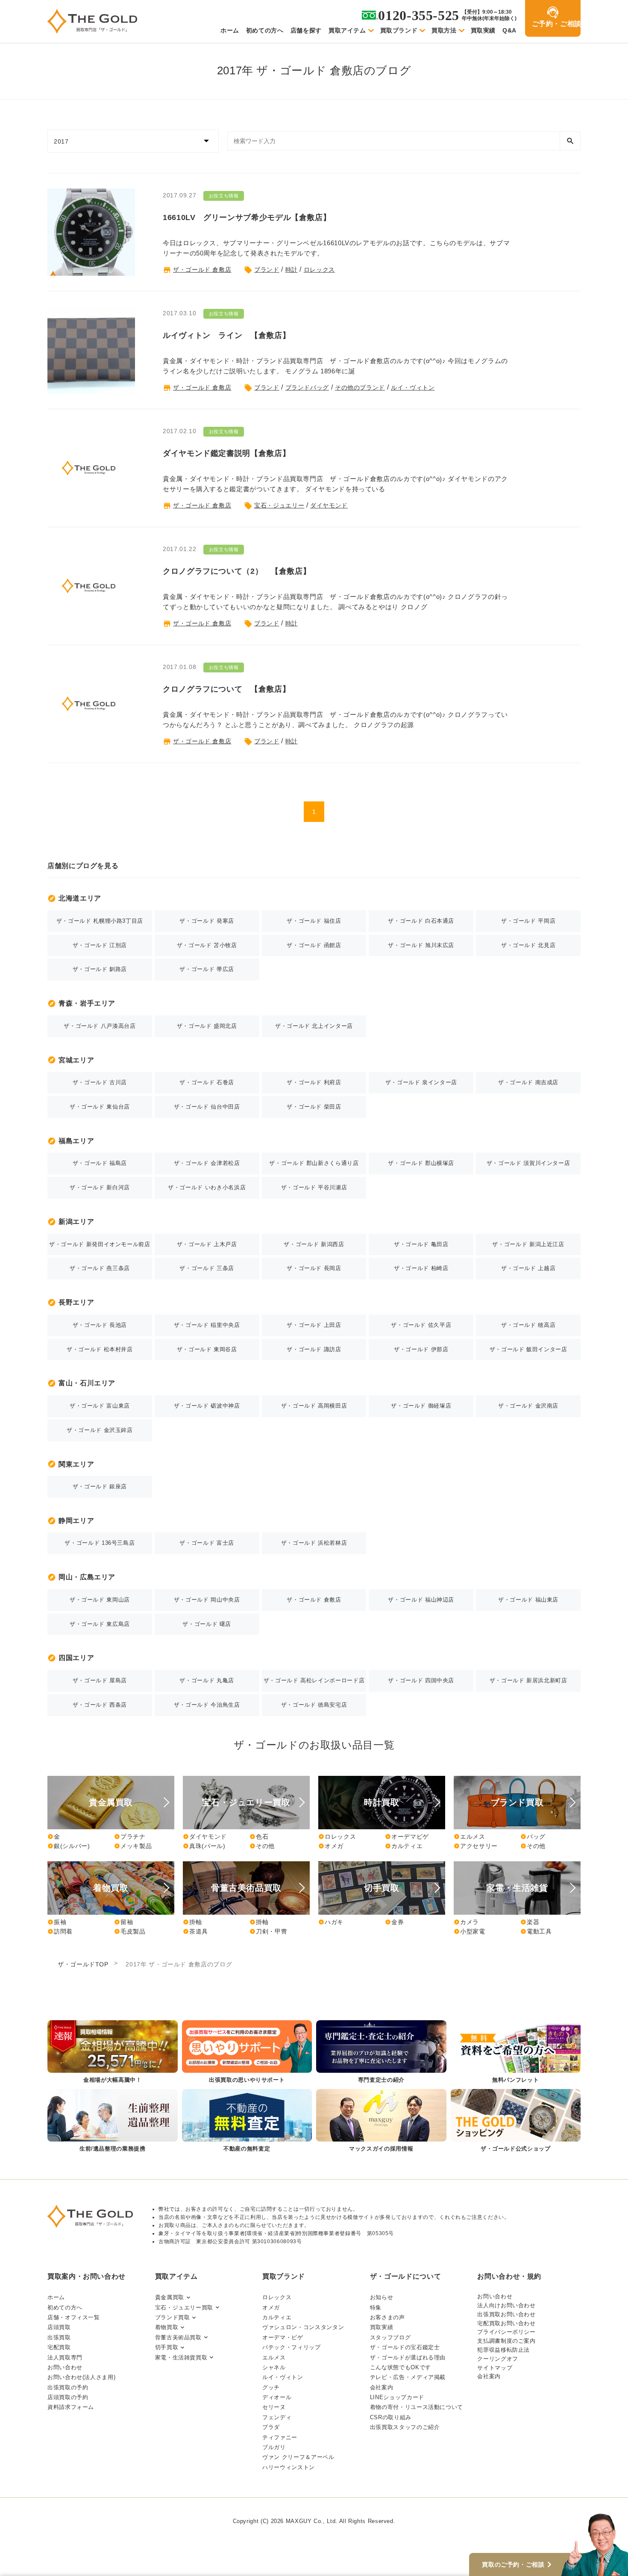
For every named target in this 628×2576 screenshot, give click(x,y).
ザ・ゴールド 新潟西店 (314, 1244)
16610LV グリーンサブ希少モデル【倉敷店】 (247, 217)
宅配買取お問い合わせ (506, 2323)
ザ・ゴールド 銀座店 (100, 1486)
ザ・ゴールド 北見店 (528, 945)
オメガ (331, 1846)
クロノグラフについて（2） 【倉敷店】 (237, 571)
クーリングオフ (497, 2359)
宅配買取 (59, 2347)
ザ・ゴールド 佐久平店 (421, 1325)
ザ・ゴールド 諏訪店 (314, 1349)
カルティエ (404, 1846)
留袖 (123, 1922)
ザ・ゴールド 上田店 (314, 1325)
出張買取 (59, 2337)
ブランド (267, 270)
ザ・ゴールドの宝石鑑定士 (405, 2347)
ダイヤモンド (329, 505)
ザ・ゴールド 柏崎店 (421, 1268)
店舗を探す (306, 30)
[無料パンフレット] (516, 2052)
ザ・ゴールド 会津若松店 (207, 1163)
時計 (292, 270)
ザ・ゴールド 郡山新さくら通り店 (314, 1163)
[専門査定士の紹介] (381, 2052)
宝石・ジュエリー (279, 505)
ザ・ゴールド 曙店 (207, 1624)
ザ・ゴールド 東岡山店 (100, 1600)
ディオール (277, 2397)
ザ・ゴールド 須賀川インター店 (528, 1163)
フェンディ (277, 2417)
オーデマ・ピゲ (283, 2337)
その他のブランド (360, 387)
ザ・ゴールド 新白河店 (100, 1187)
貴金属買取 (170, 2297)
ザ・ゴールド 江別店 (100, 945)
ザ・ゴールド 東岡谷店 (207, 1349)
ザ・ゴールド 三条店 (207, 1268)
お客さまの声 (387, 2317)
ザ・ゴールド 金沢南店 (528, 1406)
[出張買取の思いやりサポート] (247, 2052)
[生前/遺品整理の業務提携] (113, 2121)
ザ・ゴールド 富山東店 (100, 1406)
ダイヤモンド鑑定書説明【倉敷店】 (226, 453)
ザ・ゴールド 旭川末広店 (421, 945)
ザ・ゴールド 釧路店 (100, 969)
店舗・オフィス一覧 (74, 2317)
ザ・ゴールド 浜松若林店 (314, 1543)
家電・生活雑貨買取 (181, 2357)
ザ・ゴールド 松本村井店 (100, 1349)
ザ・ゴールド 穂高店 (528, 1325)
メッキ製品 (133, 1846)
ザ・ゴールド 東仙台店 (100, 1107)
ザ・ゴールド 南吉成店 (528, 1082)
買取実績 (483, 30)
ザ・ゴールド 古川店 (100, 1082)
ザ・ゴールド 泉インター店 (421, 1082)
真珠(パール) (204, 1846)
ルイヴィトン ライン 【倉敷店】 (226, 335)
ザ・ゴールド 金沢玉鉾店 (100, 1430)
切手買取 (167, 2347)
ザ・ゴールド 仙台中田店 (207, 1107)
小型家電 (470, 1931)
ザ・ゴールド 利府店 (314, 1082)
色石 (259, 1837)
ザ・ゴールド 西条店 (100, 1705)
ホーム (230, 30)
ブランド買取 (173, 2317)
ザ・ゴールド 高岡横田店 (314, 1406)
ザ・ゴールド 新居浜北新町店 (528, 1680)
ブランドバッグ (307, 387)
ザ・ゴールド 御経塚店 (421, 1406)
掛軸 (192, 1922)
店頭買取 (59, 2327)
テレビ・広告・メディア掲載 (408, 2377)
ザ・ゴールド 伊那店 (421, 1349)
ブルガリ (274, 2447)
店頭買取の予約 (68, 2397)
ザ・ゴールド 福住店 (314, 921)
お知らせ (382, 2297)
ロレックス (319, 270)
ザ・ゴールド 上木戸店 (207, 1244)
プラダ (271, 2427)
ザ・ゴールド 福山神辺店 (421, 1600)
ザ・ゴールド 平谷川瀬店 (314, 1187)
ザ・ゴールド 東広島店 (100, 1624)
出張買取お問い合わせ (506, 2314)
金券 (394, 1922)
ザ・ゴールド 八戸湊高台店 (100, 1026)
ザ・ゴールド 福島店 (100, 1163)
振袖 (57, 1922)
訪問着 (60, 1931)
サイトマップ (495, 2368)
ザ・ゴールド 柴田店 (314, 1107)
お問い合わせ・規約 (509, 2276)
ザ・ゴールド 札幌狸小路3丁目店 (100, 921)
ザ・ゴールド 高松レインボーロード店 (314, 1680)
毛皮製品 (130, 1931)
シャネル (274, 2367)
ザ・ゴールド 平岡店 (528, 921)
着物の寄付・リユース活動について (417, 2407)
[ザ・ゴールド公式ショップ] (516, 2121)
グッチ (271, 2387)
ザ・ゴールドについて (405, 2276)
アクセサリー (476, 1846)
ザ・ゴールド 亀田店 (421, 1244)
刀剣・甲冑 (268, 1931)
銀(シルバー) (69, 1846)
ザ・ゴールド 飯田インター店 (528, 1349)
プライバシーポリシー (506, 2332)
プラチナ (130, 1837)
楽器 (530, 1922)
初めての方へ (265, 30)
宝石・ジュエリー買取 (184, 2308)
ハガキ (331, 1922)
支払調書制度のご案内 (506, 2341)
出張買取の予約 (68, 2387)
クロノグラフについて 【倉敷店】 (226, 689)
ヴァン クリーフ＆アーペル (298, 2457)
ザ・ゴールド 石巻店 (207, 1082)
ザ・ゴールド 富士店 (207, 1543)
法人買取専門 (65, 2357)
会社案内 (382, 2387)
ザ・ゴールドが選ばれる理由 (408, 2357)
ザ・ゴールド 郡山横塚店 (421, 1163)
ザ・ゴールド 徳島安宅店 (314, 1705)
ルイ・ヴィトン (413, 387)
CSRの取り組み (391, 2417)
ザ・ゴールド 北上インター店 (314, 1026)
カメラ (466, 1922)
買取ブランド (399, 30)
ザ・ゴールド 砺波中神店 (207, 1406)
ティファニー (280, 2437)
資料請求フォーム (71, 2407)
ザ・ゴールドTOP (83, 1964)
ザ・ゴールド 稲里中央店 (207, 1325)
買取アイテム (347, 30)
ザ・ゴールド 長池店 (100, 1325)
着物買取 (167, 2327)
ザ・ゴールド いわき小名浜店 (207, 1187)
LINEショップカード (397, 2397)
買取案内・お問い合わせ (87, 2276)
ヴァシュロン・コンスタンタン (303, 2327)
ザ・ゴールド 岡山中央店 (207, 1600)
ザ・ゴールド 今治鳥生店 (207, 1705)
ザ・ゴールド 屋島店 (100, 1680)
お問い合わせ (65, 2367)
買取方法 (444, 30)
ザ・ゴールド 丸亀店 (207, 1680)
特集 (376, 2308)
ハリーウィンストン (289, 2467)
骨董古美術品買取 (178, 2337)
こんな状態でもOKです (401, 2367)
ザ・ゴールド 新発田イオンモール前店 (100, 1244)
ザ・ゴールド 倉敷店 (202, 270)
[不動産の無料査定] (247, 2121)
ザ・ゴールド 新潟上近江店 (528, 1244)
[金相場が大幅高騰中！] (113, 2052)
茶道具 (195, 1931)
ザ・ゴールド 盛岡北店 (207, 1026)
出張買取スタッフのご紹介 (405, 2427)
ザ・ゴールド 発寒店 (207, 921)
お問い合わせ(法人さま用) (81, 2377)
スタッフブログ (390, 2337)
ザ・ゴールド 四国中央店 (421, 1680)
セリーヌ (274, 2407)
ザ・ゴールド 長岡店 (314, 1268)
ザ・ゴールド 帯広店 (207, 969)
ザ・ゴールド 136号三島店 (100, 1543)
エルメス (470, 1837)
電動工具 (536, 1931)
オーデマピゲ (407, 1837)
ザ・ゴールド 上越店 (528, 1268)
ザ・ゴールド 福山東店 (528, 1600)
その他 (262, 1846)
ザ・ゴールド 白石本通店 (421, 921)
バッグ (533, 1837)
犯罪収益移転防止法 (503, 2350)
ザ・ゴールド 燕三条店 (100, 1268)
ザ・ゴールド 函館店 (314, 945)
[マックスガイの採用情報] (381, 2121)
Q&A (509, 30)
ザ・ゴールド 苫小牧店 (207, 945)
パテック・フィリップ (291, 2347)
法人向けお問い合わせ (506, 2305)
